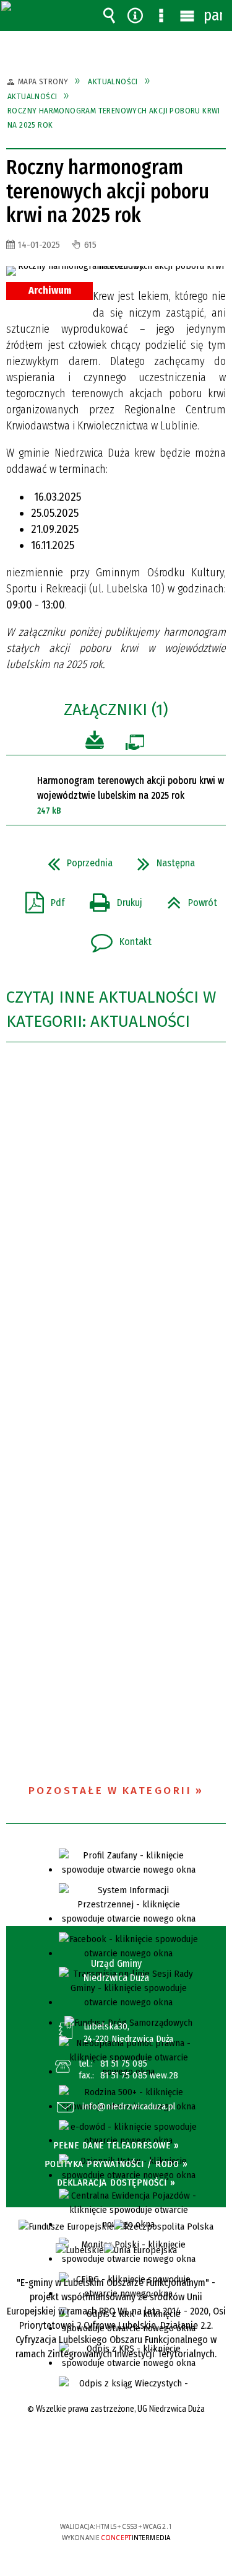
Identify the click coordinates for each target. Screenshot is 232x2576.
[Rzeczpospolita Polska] (164, 2227)
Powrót (187, 899)
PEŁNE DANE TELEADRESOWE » (116, 2145)
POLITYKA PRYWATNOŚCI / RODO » (116, 2164)
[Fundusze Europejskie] (66, 2227)
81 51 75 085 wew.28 (140, 2075)
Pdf (40, 899)
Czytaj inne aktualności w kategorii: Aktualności (111, 1009)
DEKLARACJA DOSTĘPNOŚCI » (116, 2183)
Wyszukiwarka (109, 15)
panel (213, 15)
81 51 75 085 (124, 2064)
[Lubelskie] (80, 2250)
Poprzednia (75, 859)
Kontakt (116, 938)
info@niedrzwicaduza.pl (129, 2107)
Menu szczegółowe (161, 15)
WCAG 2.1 (153, 2490)
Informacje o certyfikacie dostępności (116, 2447)
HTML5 (97, 2491)
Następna (161, 859)
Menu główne (187, 15)
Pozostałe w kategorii (110, 1791)
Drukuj (111, 899)
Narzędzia (135, 15)
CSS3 (115, 2491)
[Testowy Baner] (140, 2250)
